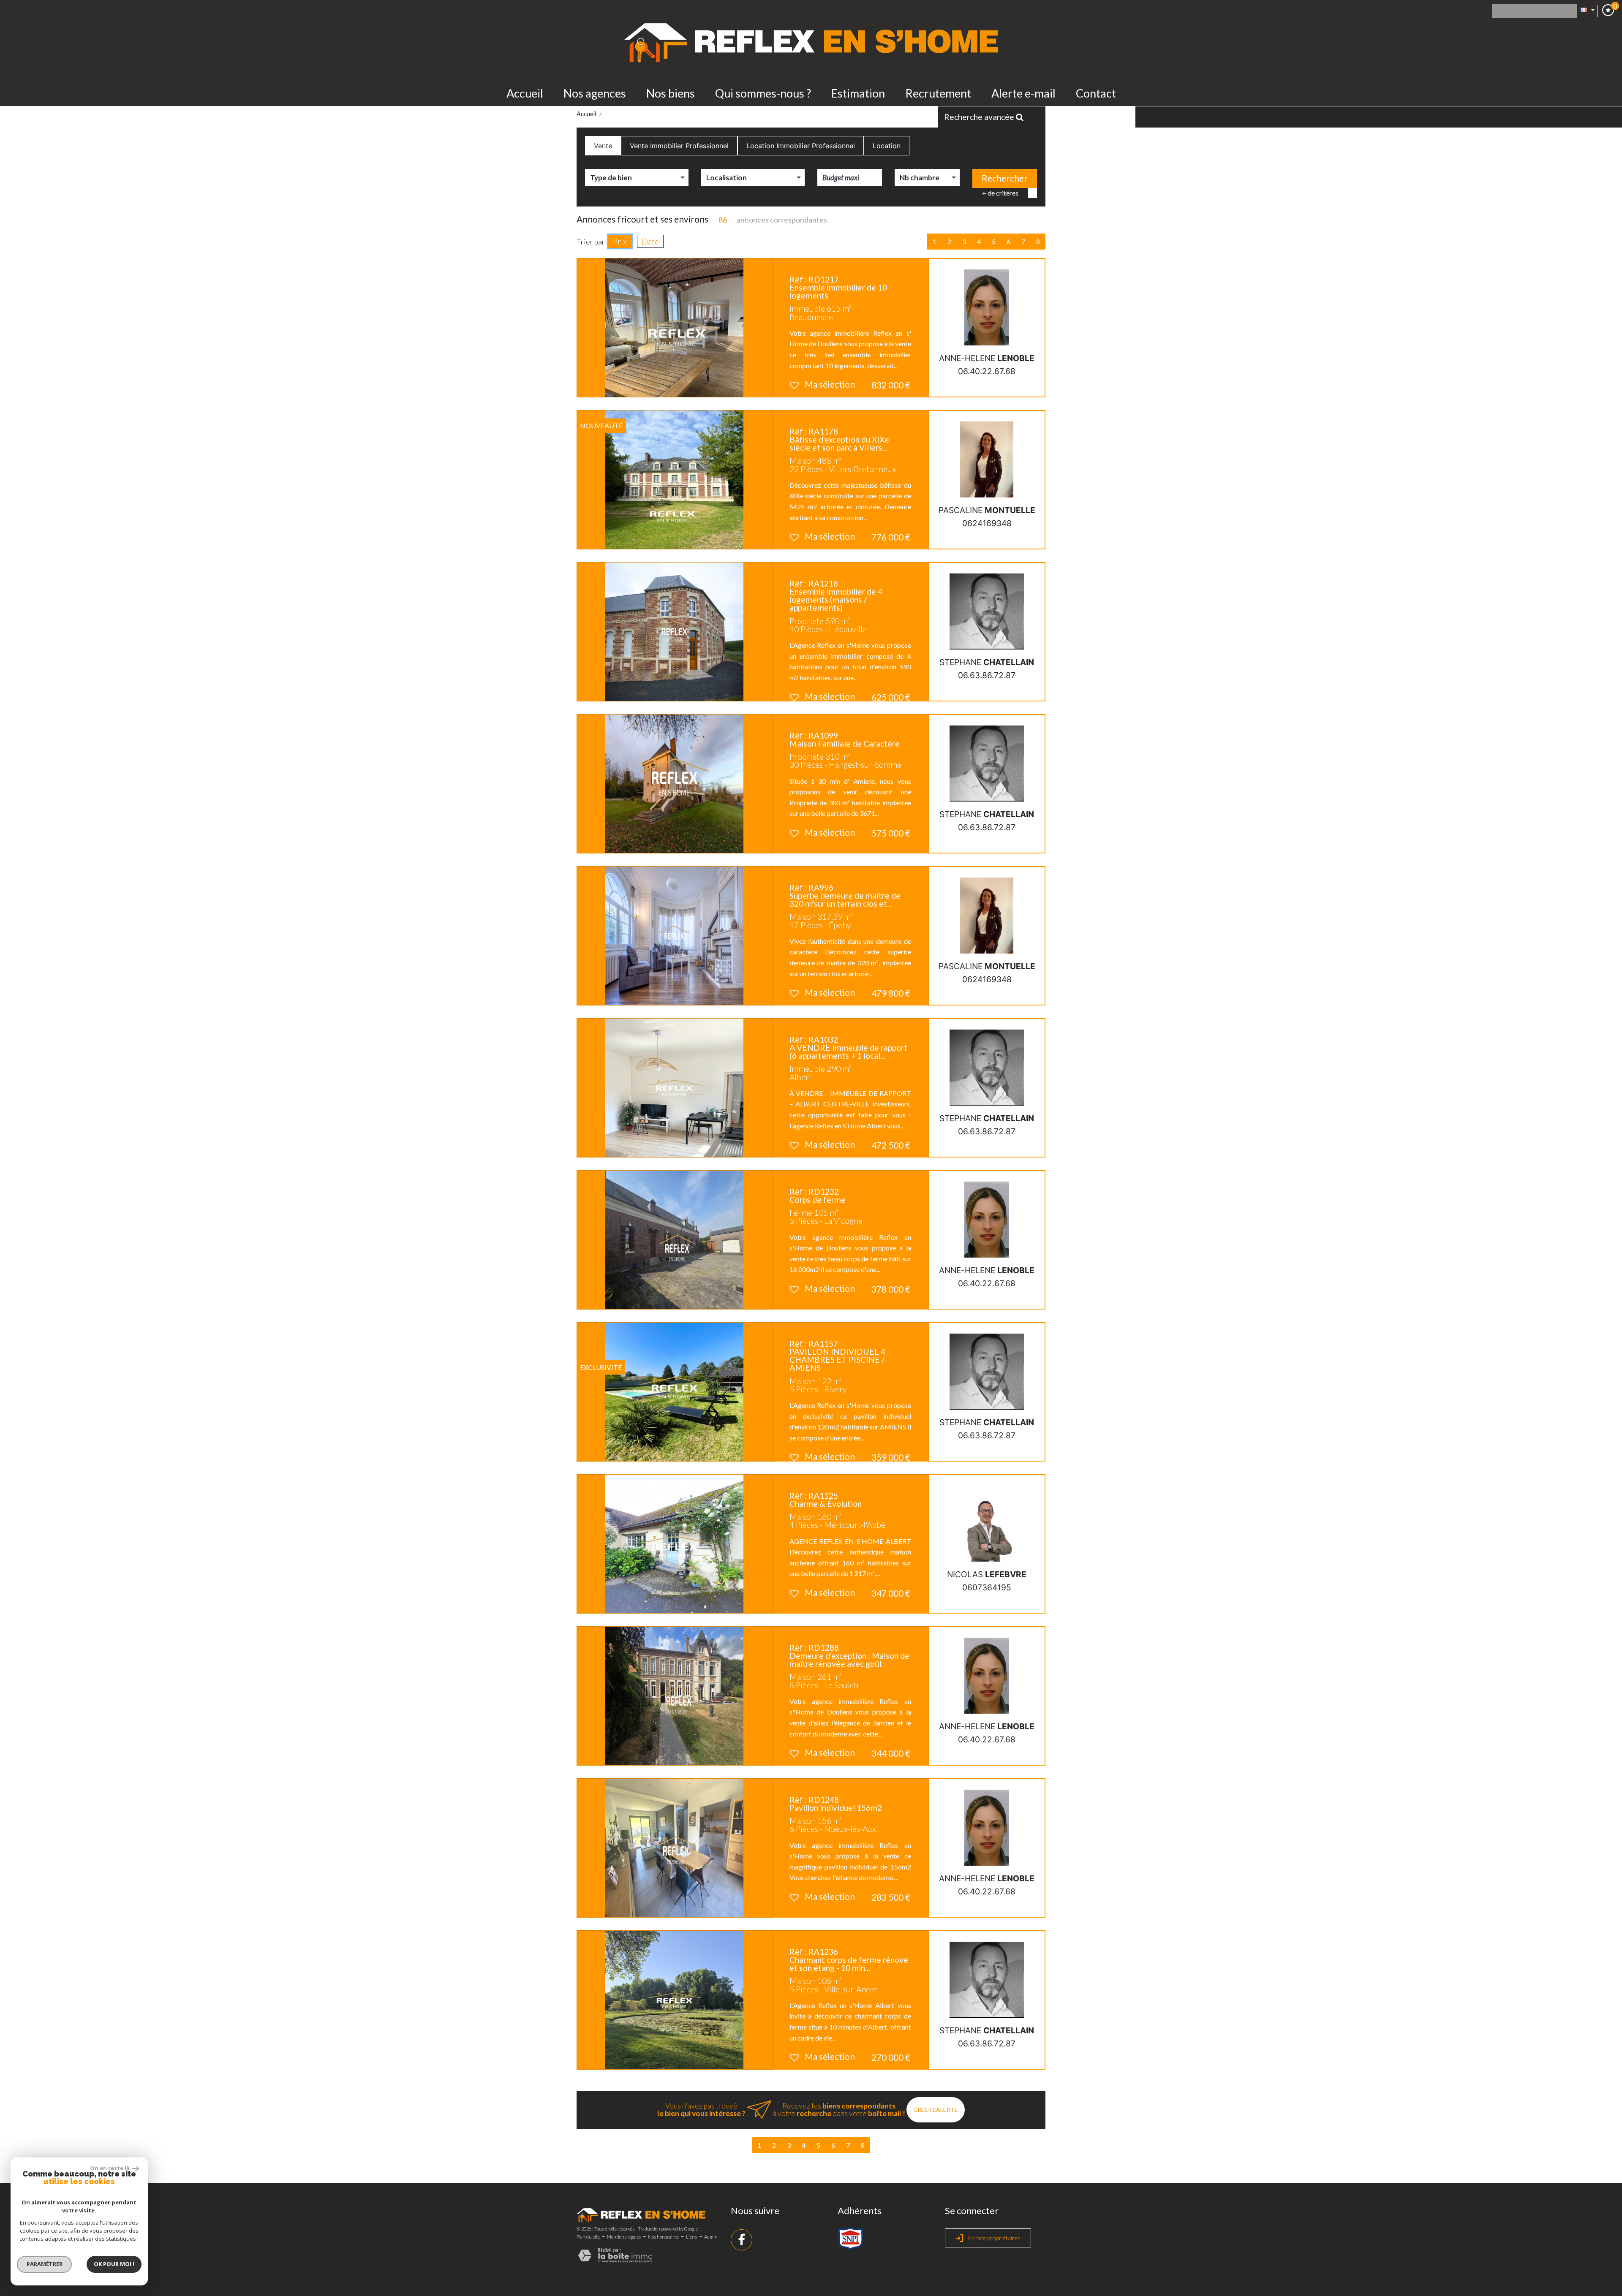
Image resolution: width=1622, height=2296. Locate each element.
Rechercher (1005, 178)
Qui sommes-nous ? (763, 93)
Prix (620, 241)
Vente (603, 146)
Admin (711, 2237)
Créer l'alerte (936, 2110)
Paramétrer (45, 2264)
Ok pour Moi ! (114, 2264)
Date (650, 241)
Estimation (858, 93)
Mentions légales (624, 2237)
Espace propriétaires (994, 2238)
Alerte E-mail (1023, 93)
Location (887, 146)
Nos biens (671, 93)
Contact (1096, 93)
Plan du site (588, 2237)
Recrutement (938, 93)
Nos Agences (595, 93)
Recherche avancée (980, 117)
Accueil (525, 93)
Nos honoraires (663, 2237)
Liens (691, 2237)
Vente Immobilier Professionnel (679, 146)
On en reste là (110, 2168)
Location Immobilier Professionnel (801, 146)
